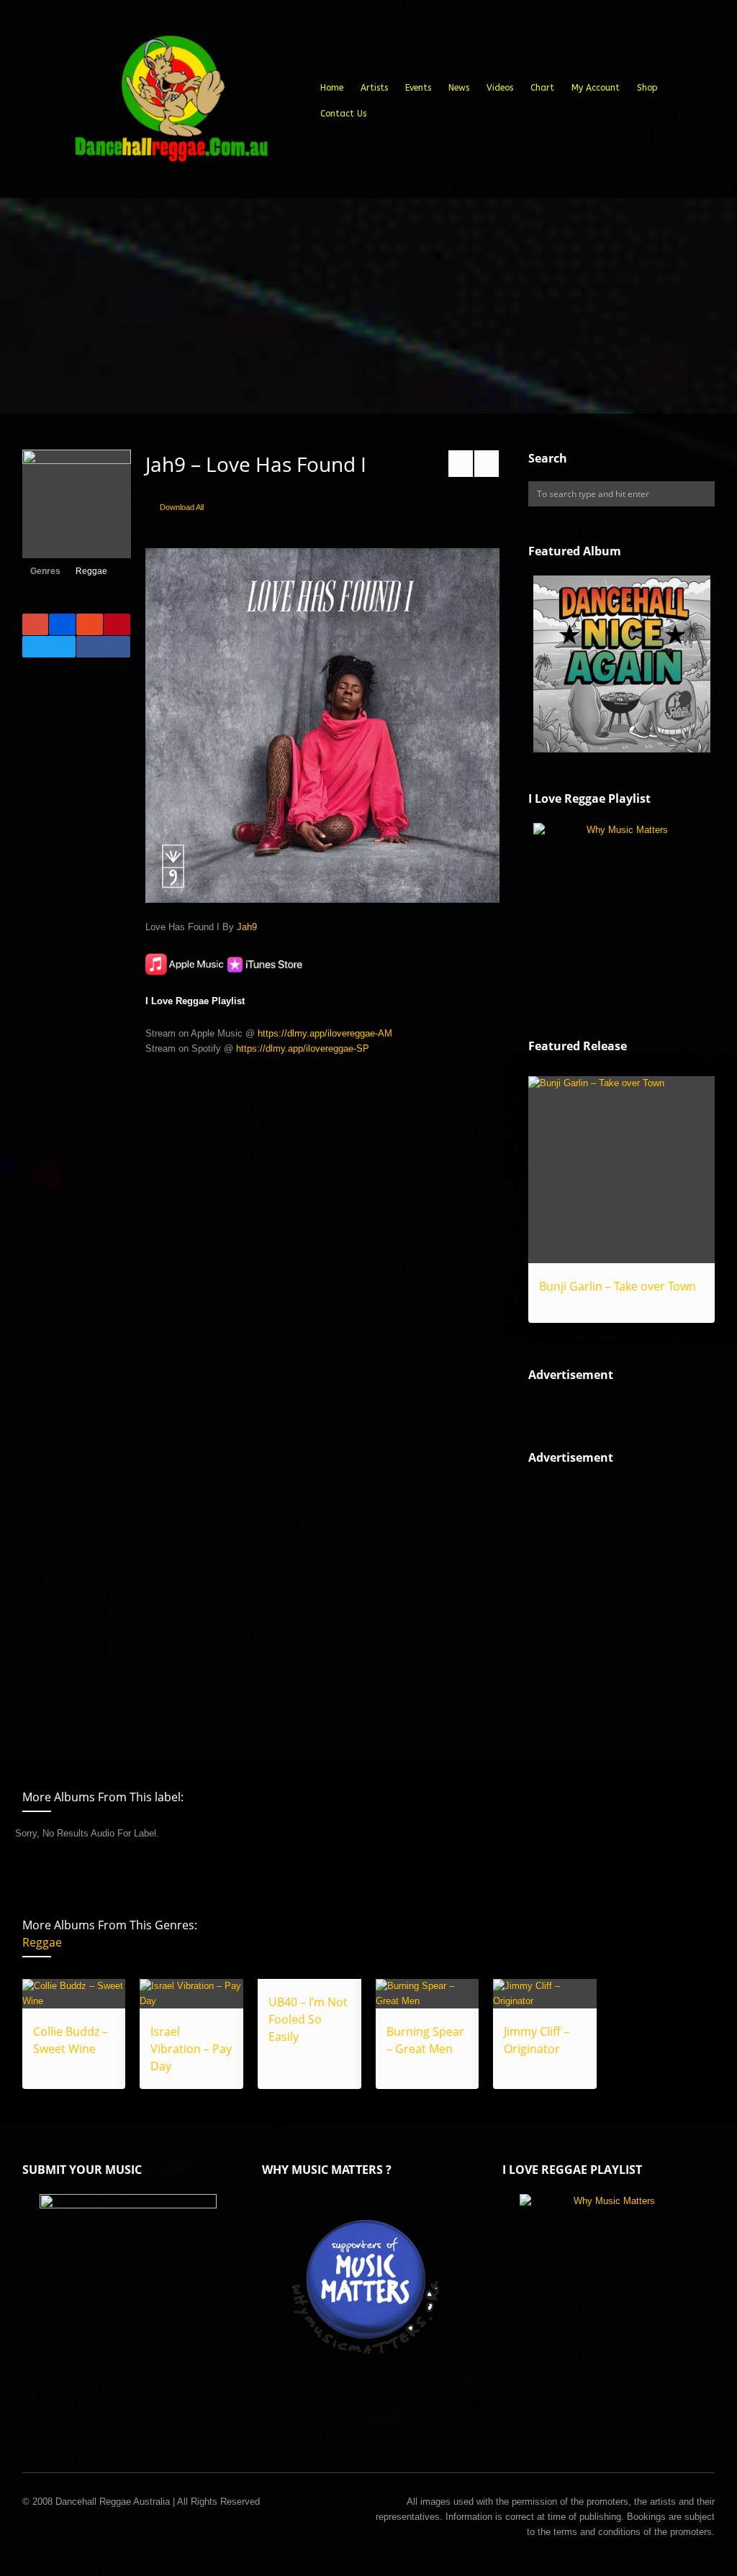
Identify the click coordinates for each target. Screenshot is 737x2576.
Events (418, 88)
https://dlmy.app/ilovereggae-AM (325, 1033)
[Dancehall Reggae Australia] (171, 104)
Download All (182, 507)
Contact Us (343, 114)
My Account (596, 88)
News (459, 88)
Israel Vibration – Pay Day (191, 2049)
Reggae (91, 571)
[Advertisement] (368, 306)
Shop (647, 88)
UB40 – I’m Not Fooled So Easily (308, 2019)
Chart (542, 88)
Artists (374, 88)
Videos (500, 88)
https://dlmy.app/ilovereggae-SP (303, 1048)
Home (332, 88)
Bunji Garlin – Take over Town (618, 1286)
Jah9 (247, 927)
